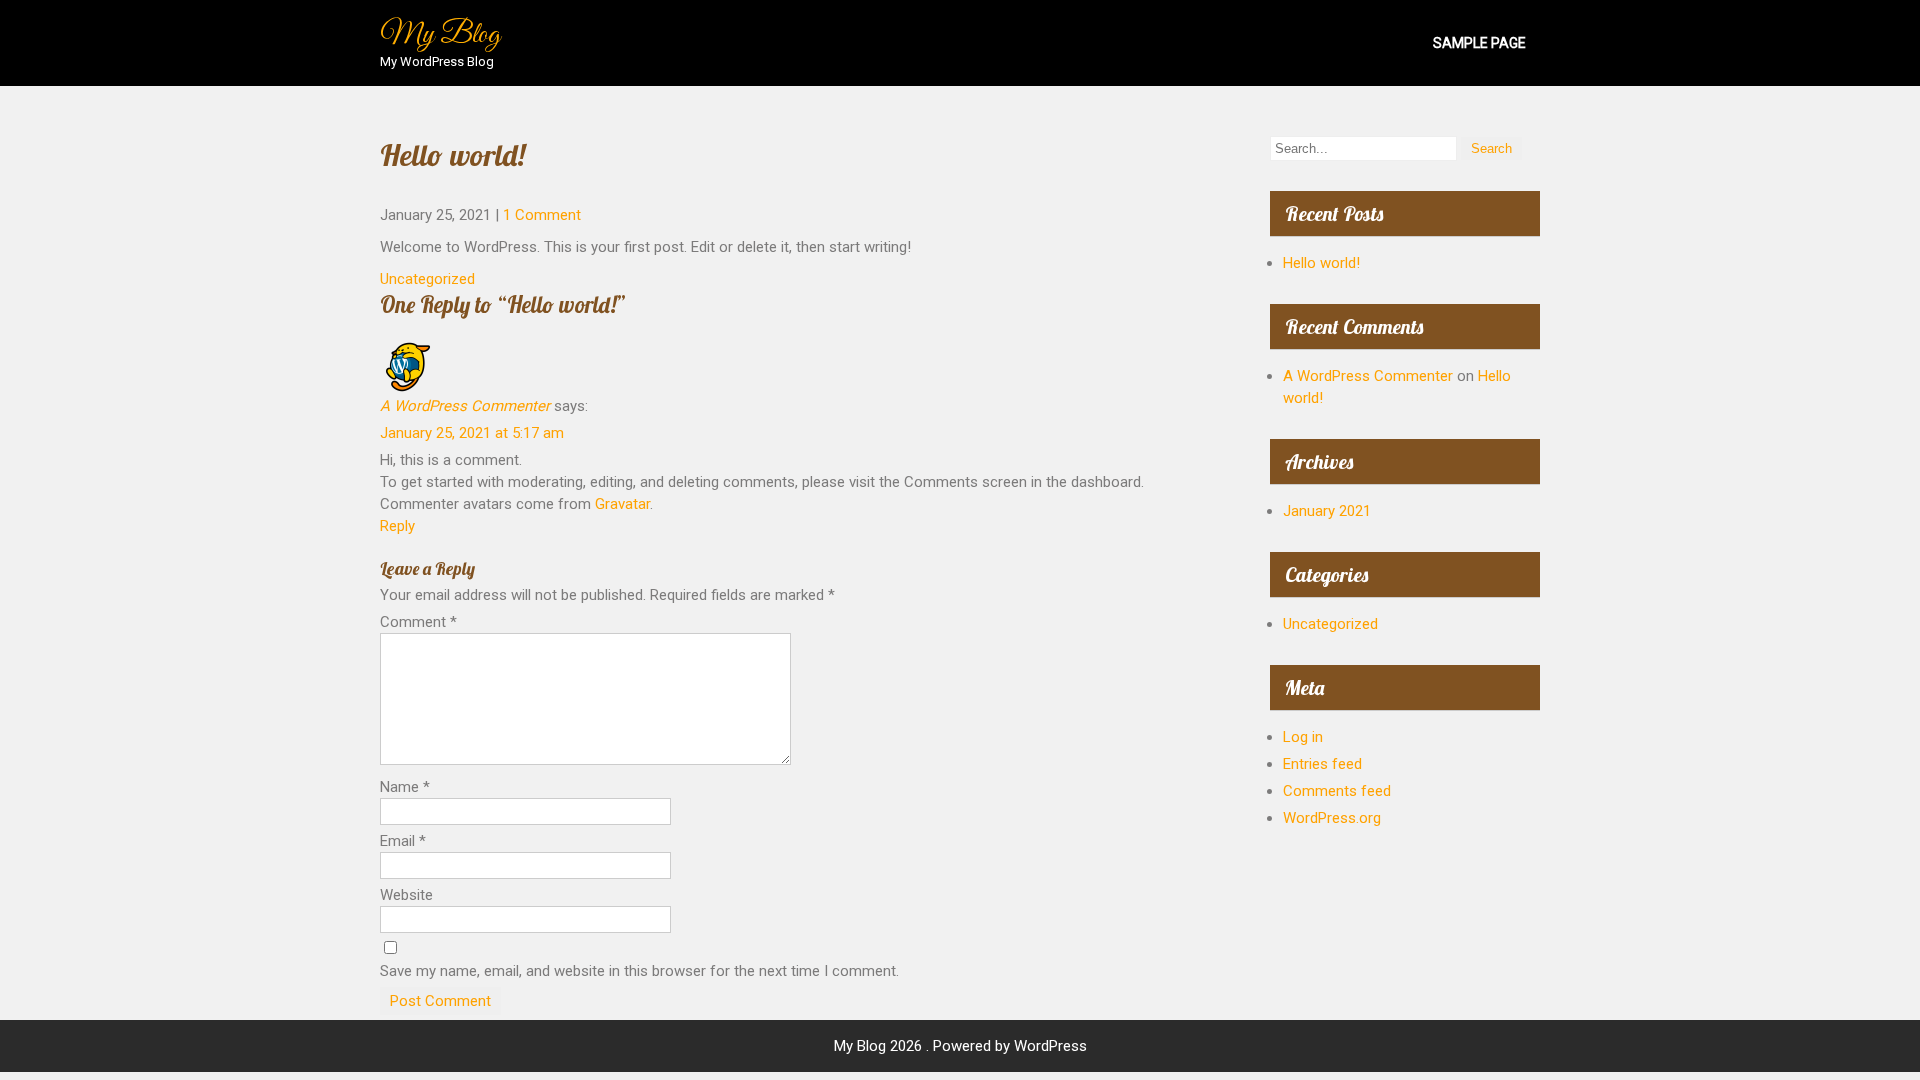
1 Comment (542, 215)
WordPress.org (1332, 818)
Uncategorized (427, 279)
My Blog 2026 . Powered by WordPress (960, 1046)
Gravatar (622, 504)
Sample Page (1479, 43)
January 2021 (1327, 511)
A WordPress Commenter (465, 406)
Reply (397, 526)
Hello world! (1321, 263)
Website (406, 895)
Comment (418, 622)
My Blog (440, 35)
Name (405, 787)
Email (403, 841)
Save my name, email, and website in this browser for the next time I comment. (639, 971)
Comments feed (1337, 791)
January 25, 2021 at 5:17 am (472, 433)
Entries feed (1322, 764)
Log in (1303, 737)
